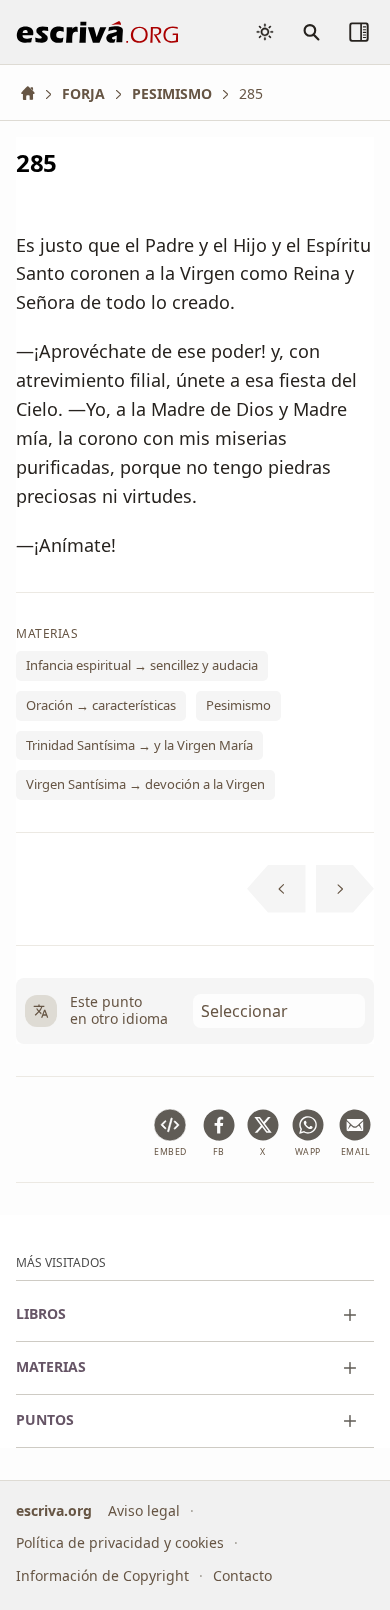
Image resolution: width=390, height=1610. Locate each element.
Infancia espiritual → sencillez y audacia (142, 666)
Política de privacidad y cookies (120, 1542)
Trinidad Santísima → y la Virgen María (139, 745)
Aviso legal (144, 1510)
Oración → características (101, 705)
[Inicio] (35, 93)
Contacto (242, 1575)
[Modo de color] (265, 32)
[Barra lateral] (359, 32)
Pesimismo (238, 705)
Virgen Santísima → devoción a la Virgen (145, 784)
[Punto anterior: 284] (276, 889)
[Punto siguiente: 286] (345, 889)
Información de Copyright (102, 1575)
